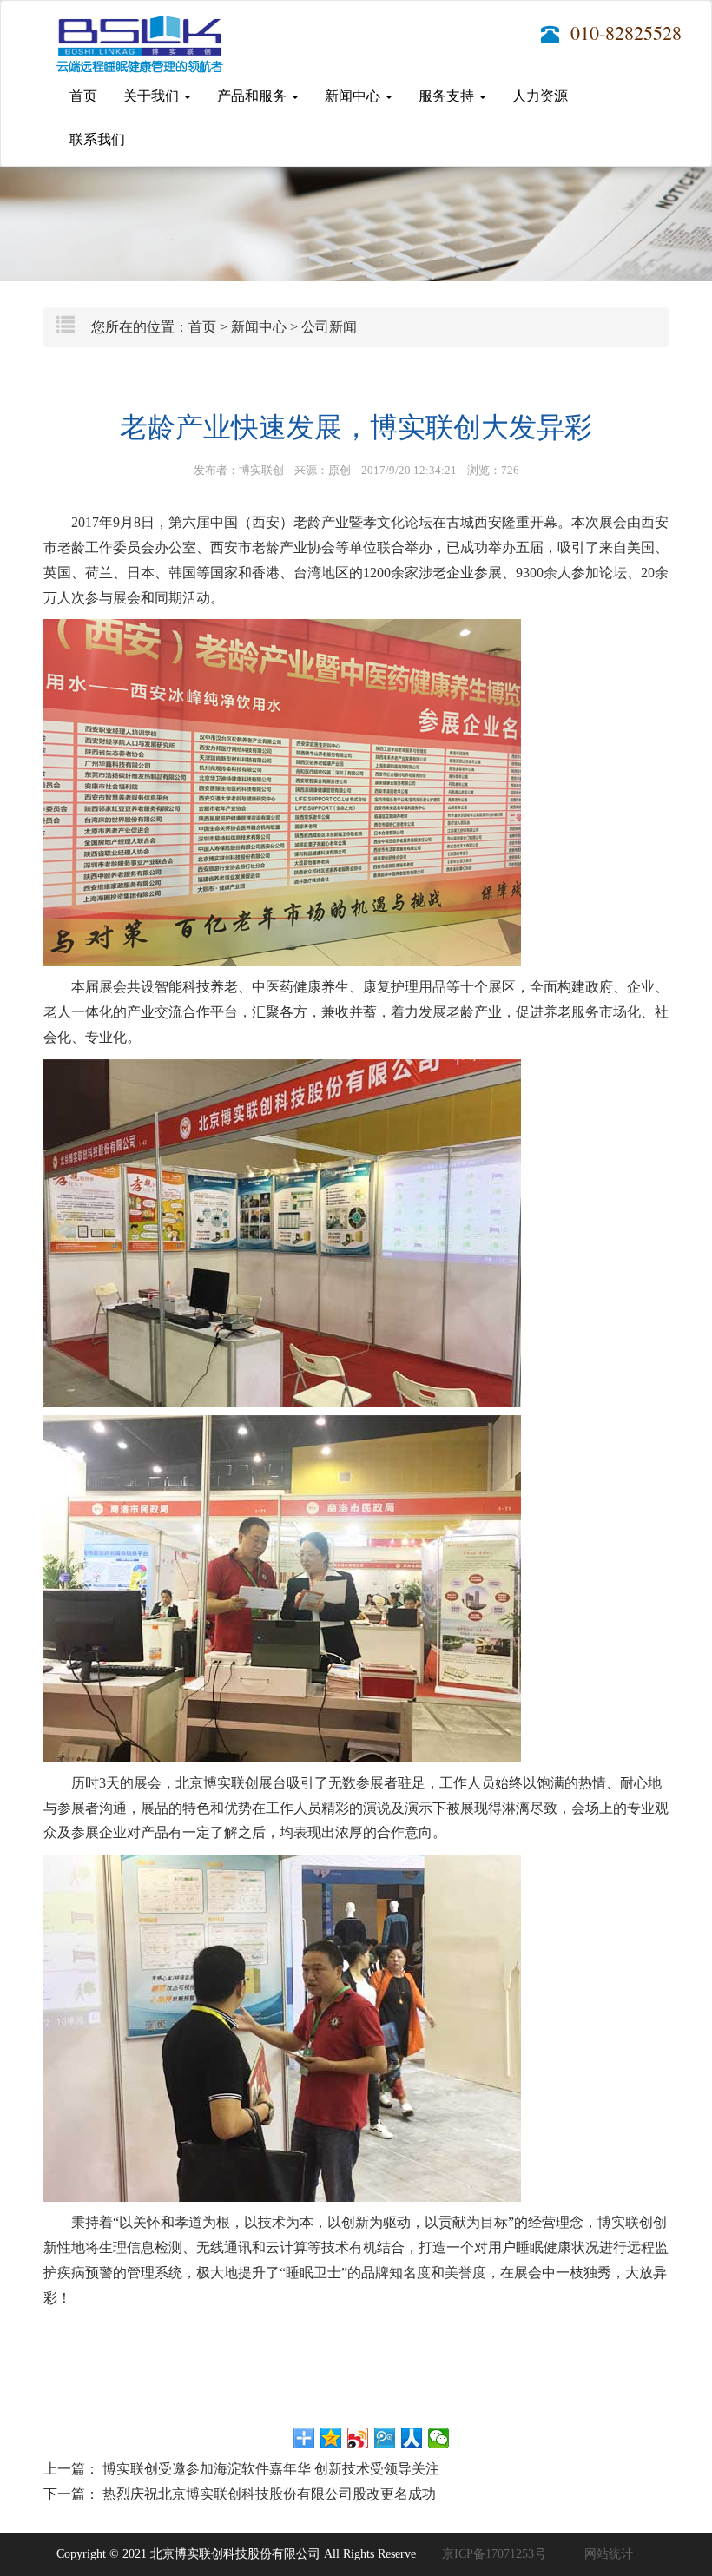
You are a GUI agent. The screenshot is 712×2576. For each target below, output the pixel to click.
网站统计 (609, 2554)
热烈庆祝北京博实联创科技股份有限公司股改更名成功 (269, 2494)
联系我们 (97, 139)
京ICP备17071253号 (494, 2554)
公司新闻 (329, 327)
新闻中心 (354, 96)
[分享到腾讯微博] (385, 2438)
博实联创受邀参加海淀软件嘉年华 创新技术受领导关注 (271, 2469)
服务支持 (448, 96)
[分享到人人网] (412, 2438)
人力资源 (540, 96)
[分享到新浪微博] (358, 2438)
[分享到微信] (439, 2438)
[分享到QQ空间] (331, 2438)
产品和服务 (254, 96)
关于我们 (153, 96)
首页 (83, 96)
